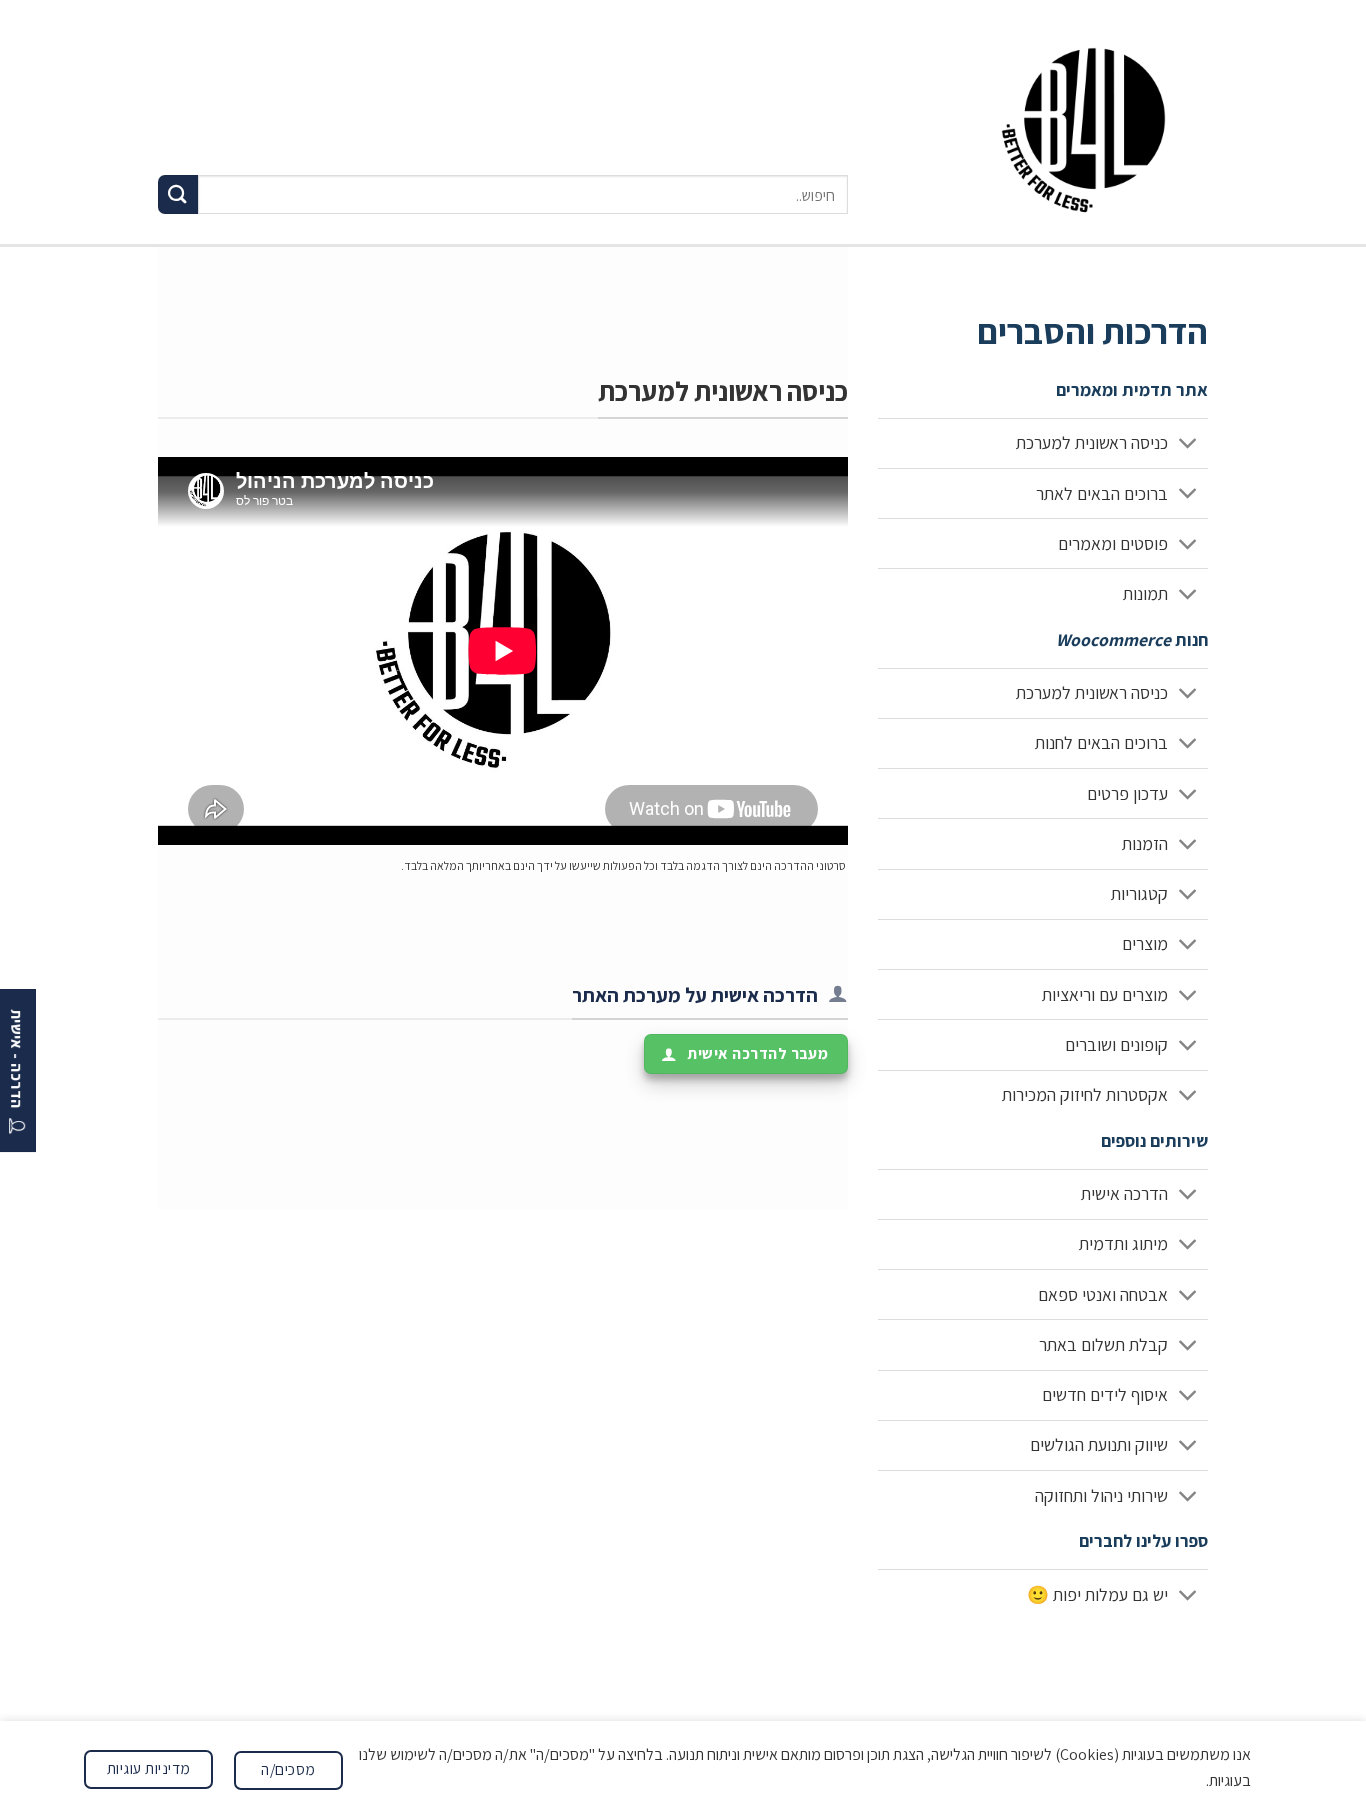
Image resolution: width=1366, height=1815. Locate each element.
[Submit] (178, 194)
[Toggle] (1188, 445)
